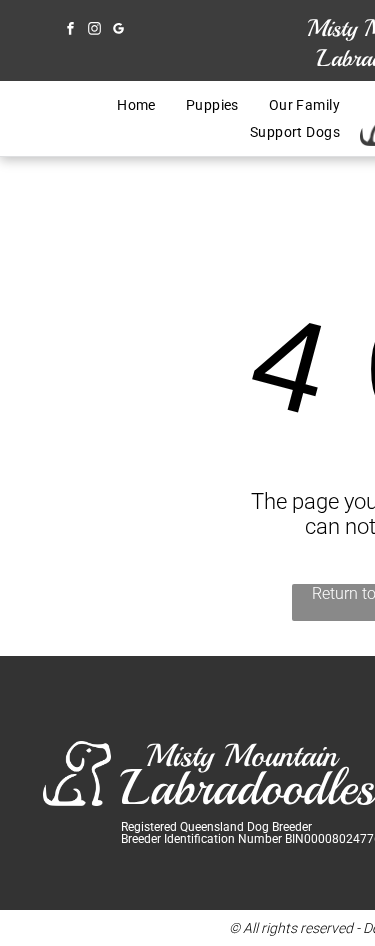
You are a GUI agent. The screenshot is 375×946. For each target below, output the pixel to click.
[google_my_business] (118, 30)
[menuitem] (136, 105)
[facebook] (70, 30)
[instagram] (94, 30)
